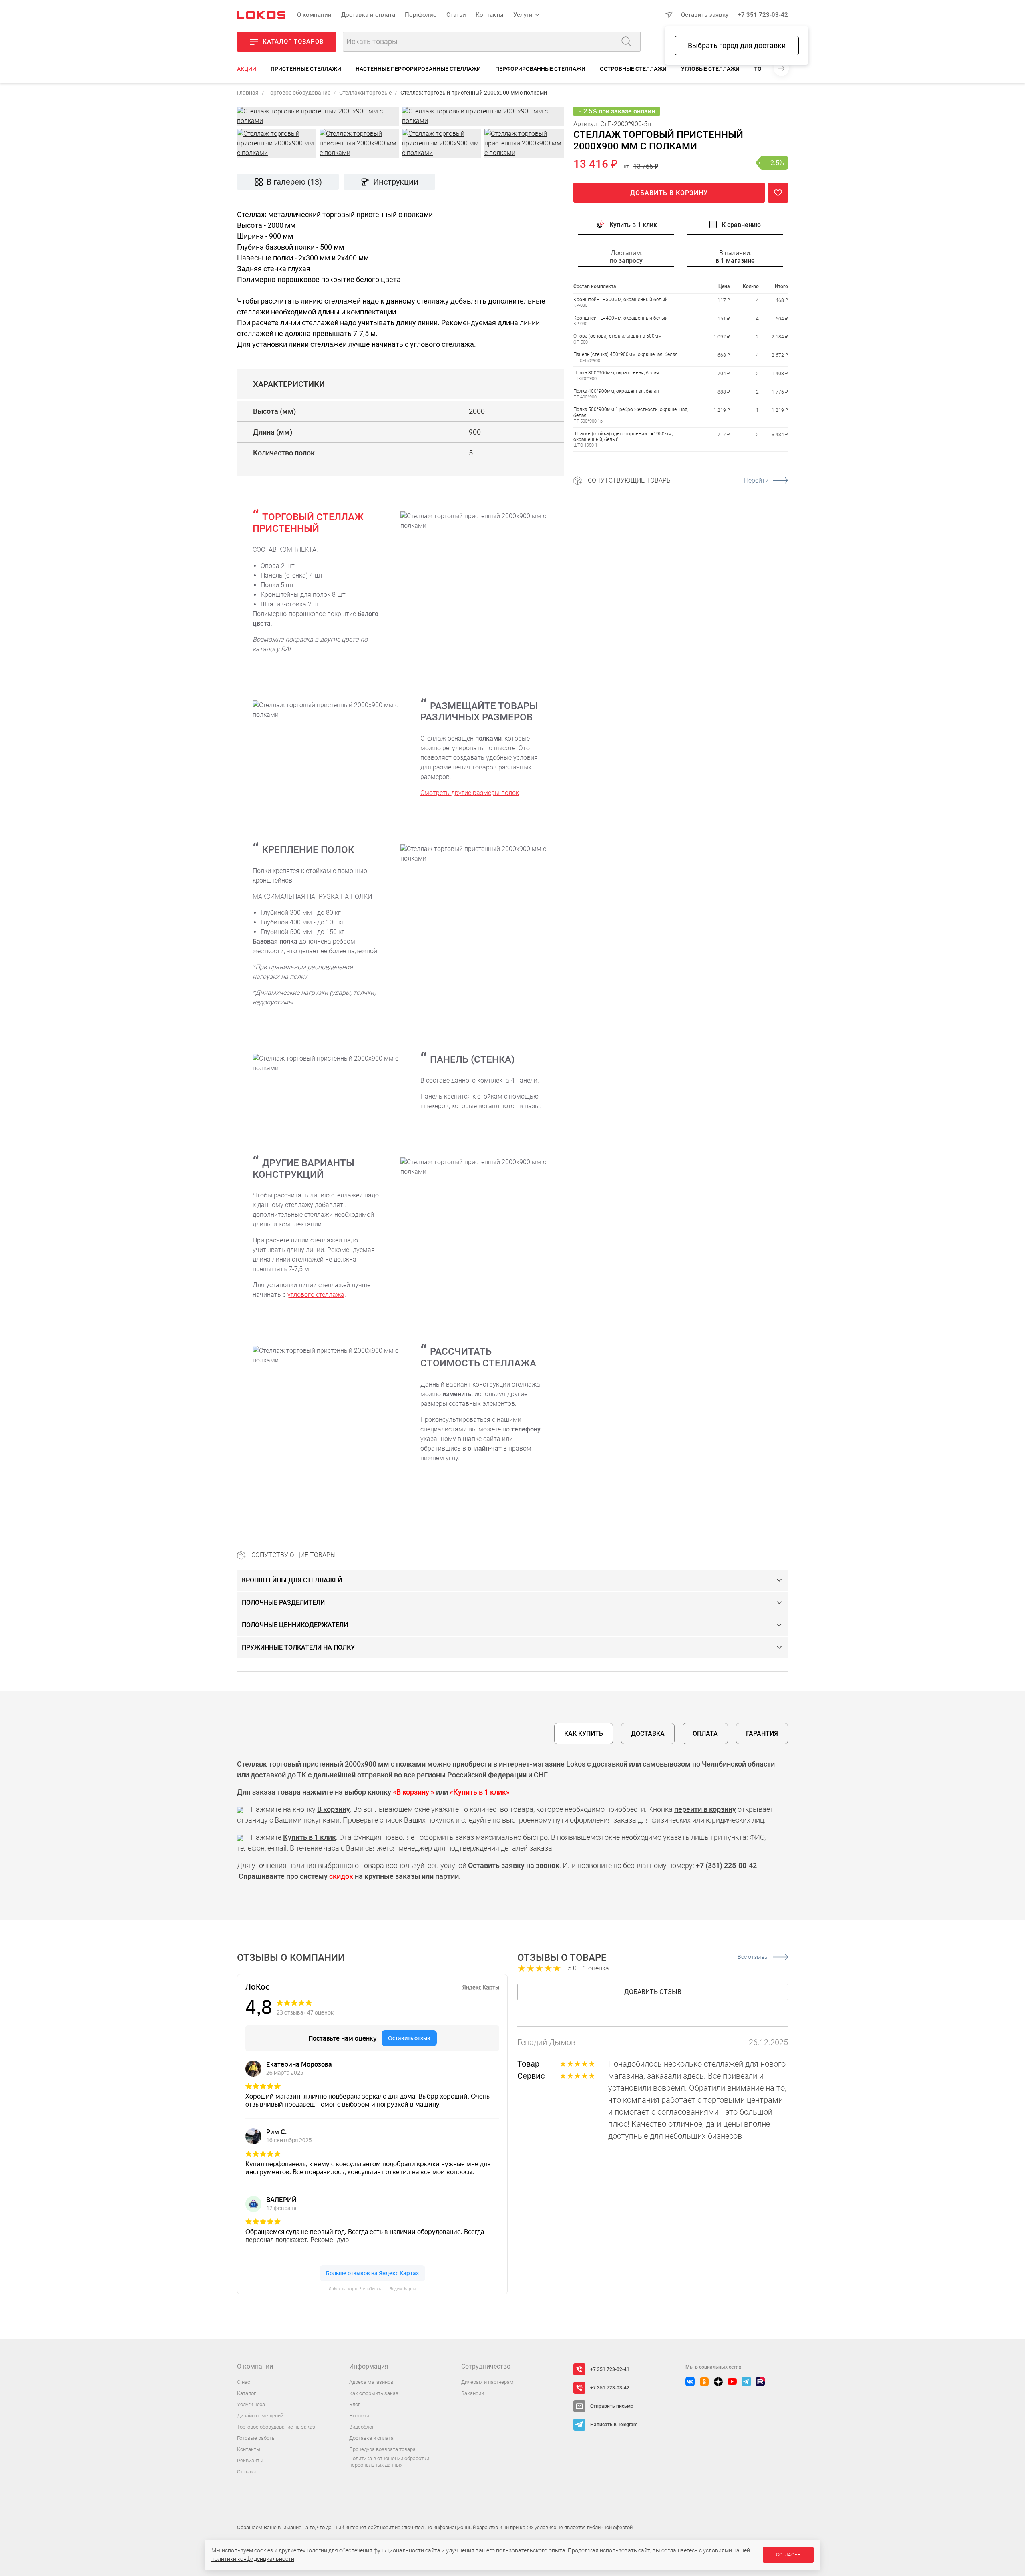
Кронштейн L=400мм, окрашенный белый (621, 318)
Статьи (456, 15)
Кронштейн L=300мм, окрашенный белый (621, 300)
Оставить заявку (705, 15)
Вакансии (473, 2393)
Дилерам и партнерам (487, 2382)
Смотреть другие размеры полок (470, 793)
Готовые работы (256, 2438)
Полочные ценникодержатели (295, 1625)
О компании (314, 15)
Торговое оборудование (299, 93)
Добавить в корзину (669, 193)
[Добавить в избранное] (778, 193)
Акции (247, 69)
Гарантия (762, 1734)
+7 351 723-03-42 (763, 15)
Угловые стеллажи (710, 69)
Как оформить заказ (374, 2393)
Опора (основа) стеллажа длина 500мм (618, 336)
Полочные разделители (283, 1603)
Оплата (705, 1734)
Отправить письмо (612, 2406)
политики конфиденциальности (253, 2559)
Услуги (523, 15)
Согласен (788, 2555)
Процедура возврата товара (382, 2449)
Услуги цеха (251, 2404)
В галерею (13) (294, 182)
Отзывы (247, 2472)
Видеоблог (362, 2427)
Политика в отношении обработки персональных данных (389, 2462)
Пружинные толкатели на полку (298, 1647)
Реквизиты (250, 2460)
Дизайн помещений (260, 2416)
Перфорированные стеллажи (540, 69)
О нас (244, 2382)
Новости (359, 2416)
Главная (248, 93)
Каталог (246, 2393)
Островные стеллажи (633, 69)
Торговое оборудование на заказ (276, 2427)
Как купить (584, 1734)
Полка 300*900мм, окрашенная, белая (616, 373)
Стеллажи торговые (365, 93)
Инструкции (396, 182)
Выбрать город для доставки (737, 45)
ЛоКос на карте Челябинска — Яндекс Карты (372, 2289)
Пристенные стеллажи (306, 69)
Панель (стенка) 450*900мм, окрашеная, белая (626, 354)
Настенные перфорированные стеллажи (418, 69)
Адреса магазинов (371, 2382)
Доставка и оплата (368, 15)
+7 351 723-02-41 (610, 2369)
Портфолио (421, 15)
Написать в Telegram (614, 2425)
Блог (355, 2404)
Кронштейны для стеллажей (292, 1580)
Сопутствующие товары (678, 480)
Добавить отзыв (653, 1992)
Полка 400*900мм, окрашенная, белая (616, 391)
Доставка (648, 1734)
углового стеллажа (316, 1295)
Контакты (490, 15)
